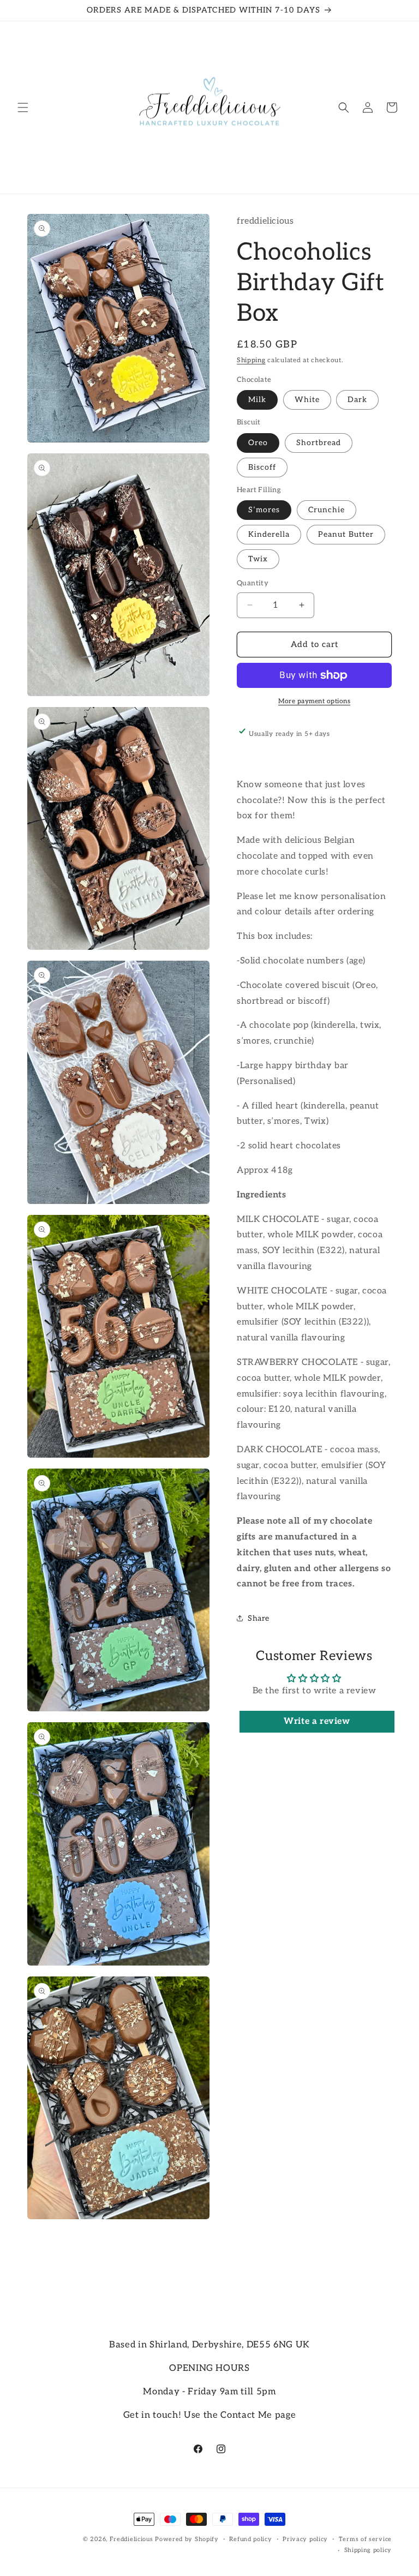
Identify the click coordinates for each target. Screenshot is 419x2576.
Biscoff (262, 467)
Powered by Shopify (187, 2539)
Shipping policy (368, 2550)
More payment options (314, 701)
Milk (257, 400)
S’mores (264, 510)
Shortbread (319, 443)
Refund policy (250, 2539)
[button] (23, 107)
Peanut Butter (346, 534)
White (307, 400)
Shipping (251, 360)
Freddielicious (131, 2539)
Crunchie (327, 510)
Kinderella (269, 534)
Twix (258, 559)
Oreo (258, 443)
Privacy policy (305, 2539)
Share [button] (259, 1618)
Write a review (317, 1721)
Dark (357, 400)
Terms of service (365, 2539)
